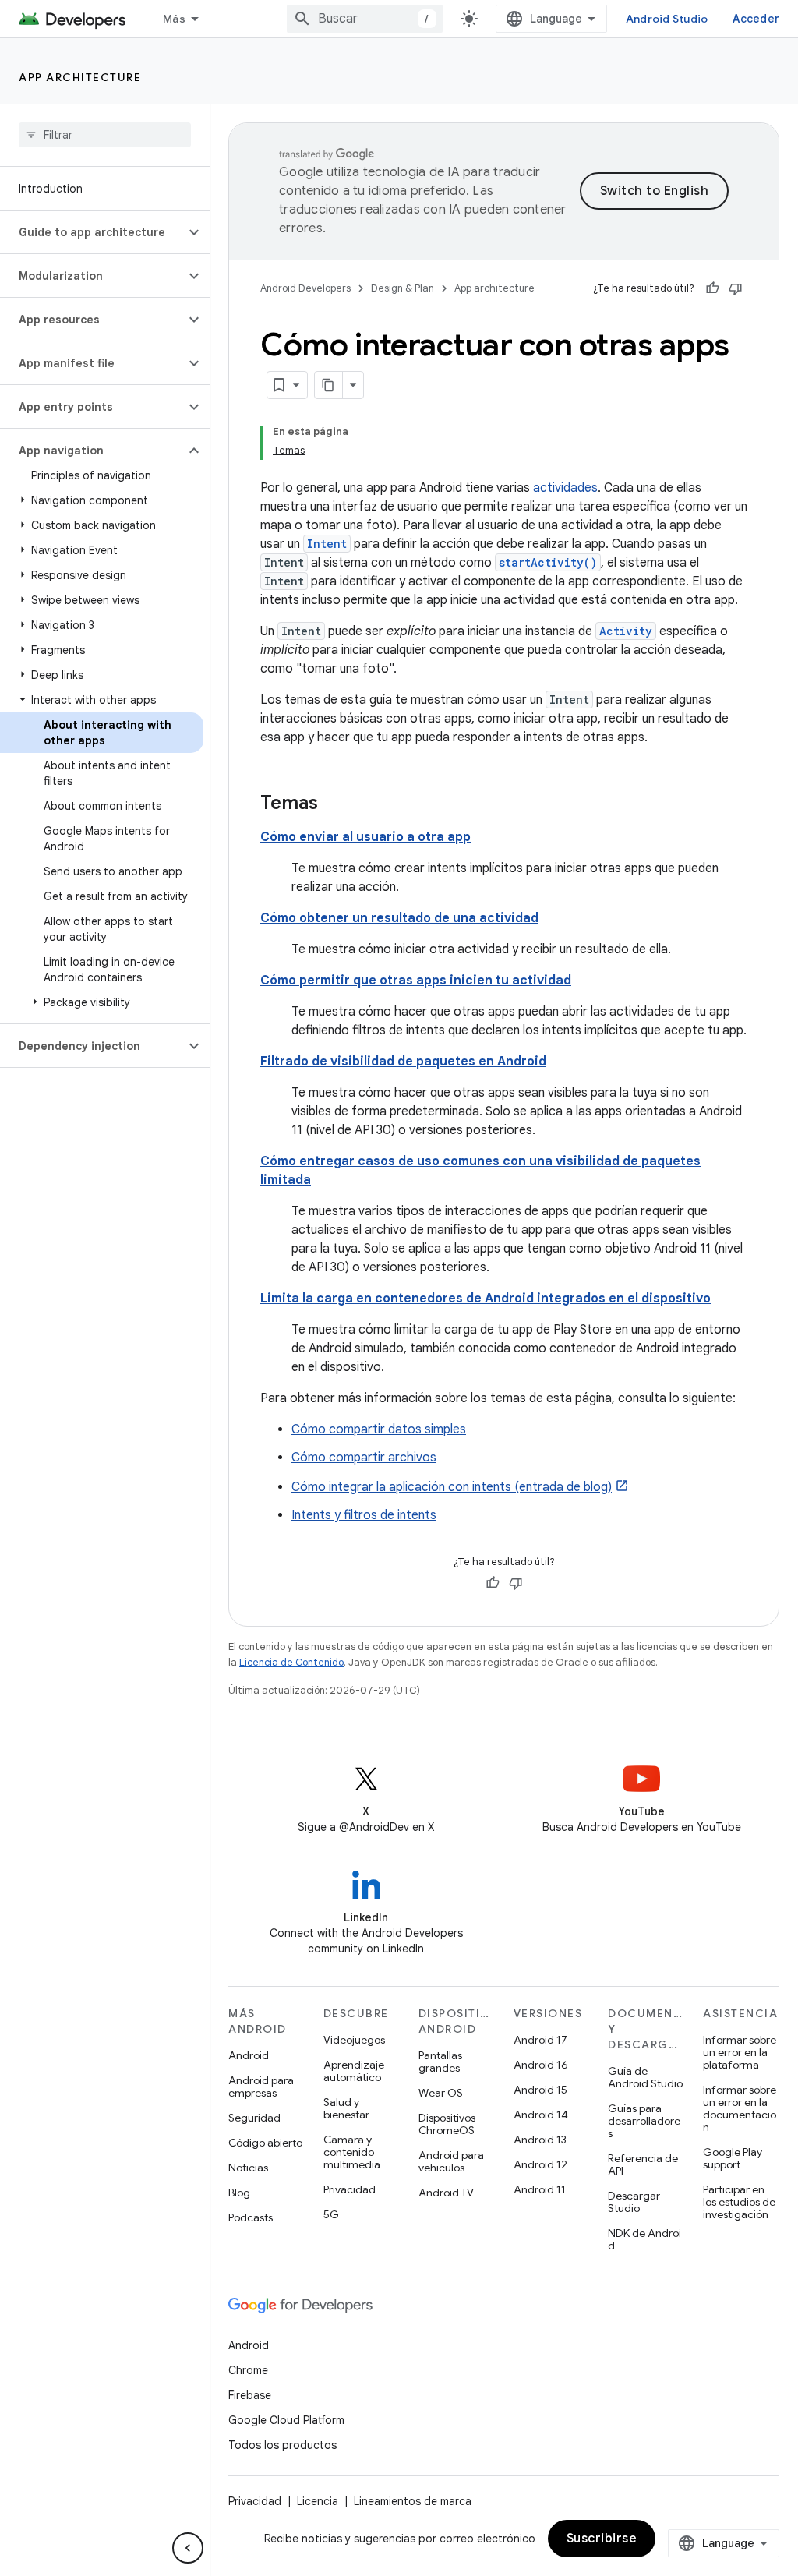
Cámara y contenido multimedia (352, 2152)
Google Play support (733, 2158)
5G (331, 2214)
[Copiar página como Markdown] (329, 385)
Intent (327, 544)
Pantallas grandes (440, 2062)
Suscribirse (602, 2539)
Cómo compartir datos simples (379, 1429)
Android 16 (541, 2065)
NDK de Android (644, 2239)
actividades (565, 488)
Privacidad (350, 2189)
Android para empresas (261, 2087)
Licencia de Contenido (291, 1662)
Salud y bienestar (346, 2108)
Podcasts (251, 2217)
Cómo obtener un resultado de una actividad (399, 918)
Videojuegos (354, 2040)
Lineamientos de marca (413, 2501)
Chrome (248, 2370)
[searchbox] (105, 135)
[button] (92, 232)
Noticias (248, 2168)
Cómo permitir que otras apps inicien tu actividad (416, 981)
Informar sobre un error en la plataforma (740, 2052)
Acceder (756, 19)
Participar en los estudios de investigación (739, 2202)
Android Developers (305, 288)
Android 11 (540, 2189)
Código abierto (265, 2143)
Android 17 (540, 2040)
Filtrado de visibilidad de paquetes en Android (403, 1062)
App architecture (80, 77)
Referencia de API (643, 2164)
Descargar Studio (634, 2202)
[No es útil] (736, 288)
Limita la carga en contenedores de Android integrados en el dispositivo (486, 1299)
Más (174, 19)
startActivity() (548, 562)
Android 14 (541, 2115)
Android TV (446, 2193)
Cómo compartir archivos (364, 1458)
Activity (626, 631)
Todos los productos (282, 2445)
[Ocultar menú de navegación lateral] (188, 2548)
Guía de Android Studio (645, 2077)
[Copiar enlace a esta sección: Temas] (334, 804)
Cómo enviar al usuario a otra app (365, 837)
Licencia (318, 2501)
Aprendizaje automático (354, 2071)
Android (249, 2055)
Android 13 (540, 2140)
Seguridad (254, 2118)
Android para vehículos (451, 2161)
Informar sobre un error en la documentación (740, 2108)
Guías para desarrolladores (644, 2121)
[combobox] (365, 19)
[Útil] (712, 288)
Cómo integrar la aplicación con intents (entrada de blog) (452, 1487)
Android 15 (540, 2090)
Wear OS (441, 2093)
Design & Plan (403, 288)
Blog (239, 2193)
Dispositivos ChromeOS (447, 2124)
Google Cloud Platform (286, 2420)
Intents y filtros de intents (364, 1515)
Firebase (250, 2395)
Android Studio (667, 19)
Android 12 (540, 2164)
